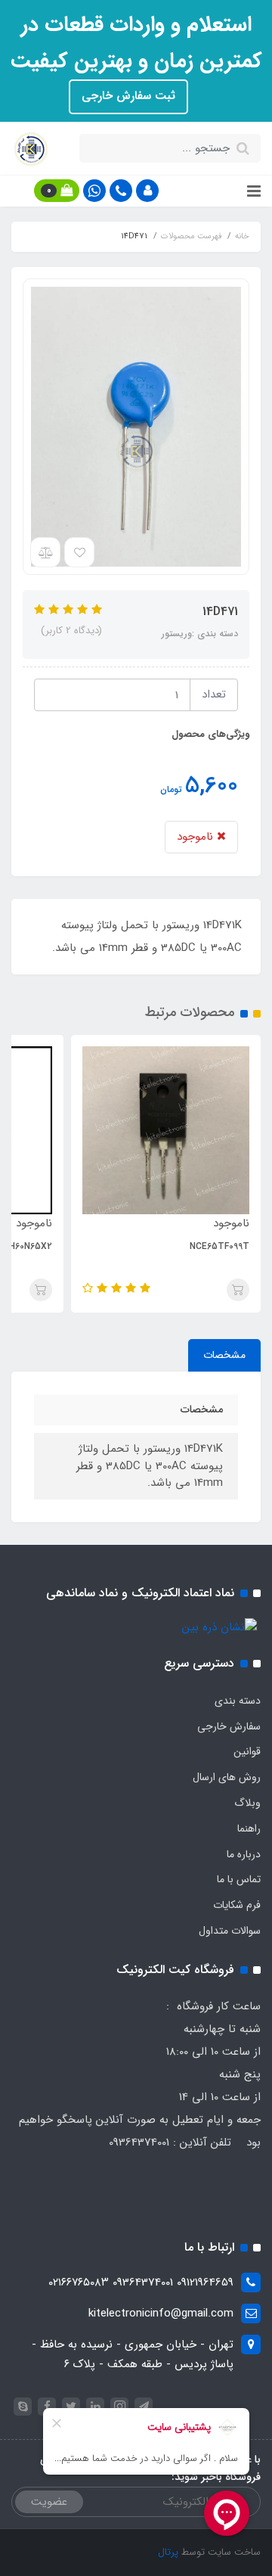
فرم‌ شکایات (237, 1905)
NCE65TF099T (219, 1246)
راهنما (249, 1829)
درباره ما (244, 1854)
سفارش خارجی (229, 1726)
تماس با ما (239, 1879)
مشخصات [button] (224, 1355)
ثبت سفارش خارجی (128, 96)
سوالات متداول (230, 1931)
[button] (147, 191)
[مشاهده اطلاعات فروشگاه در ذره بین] (219, 1627)
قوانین (247, 1751)
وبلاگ (247, 1803)
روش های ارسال (227, 1777)
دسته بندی (238, 1701)
